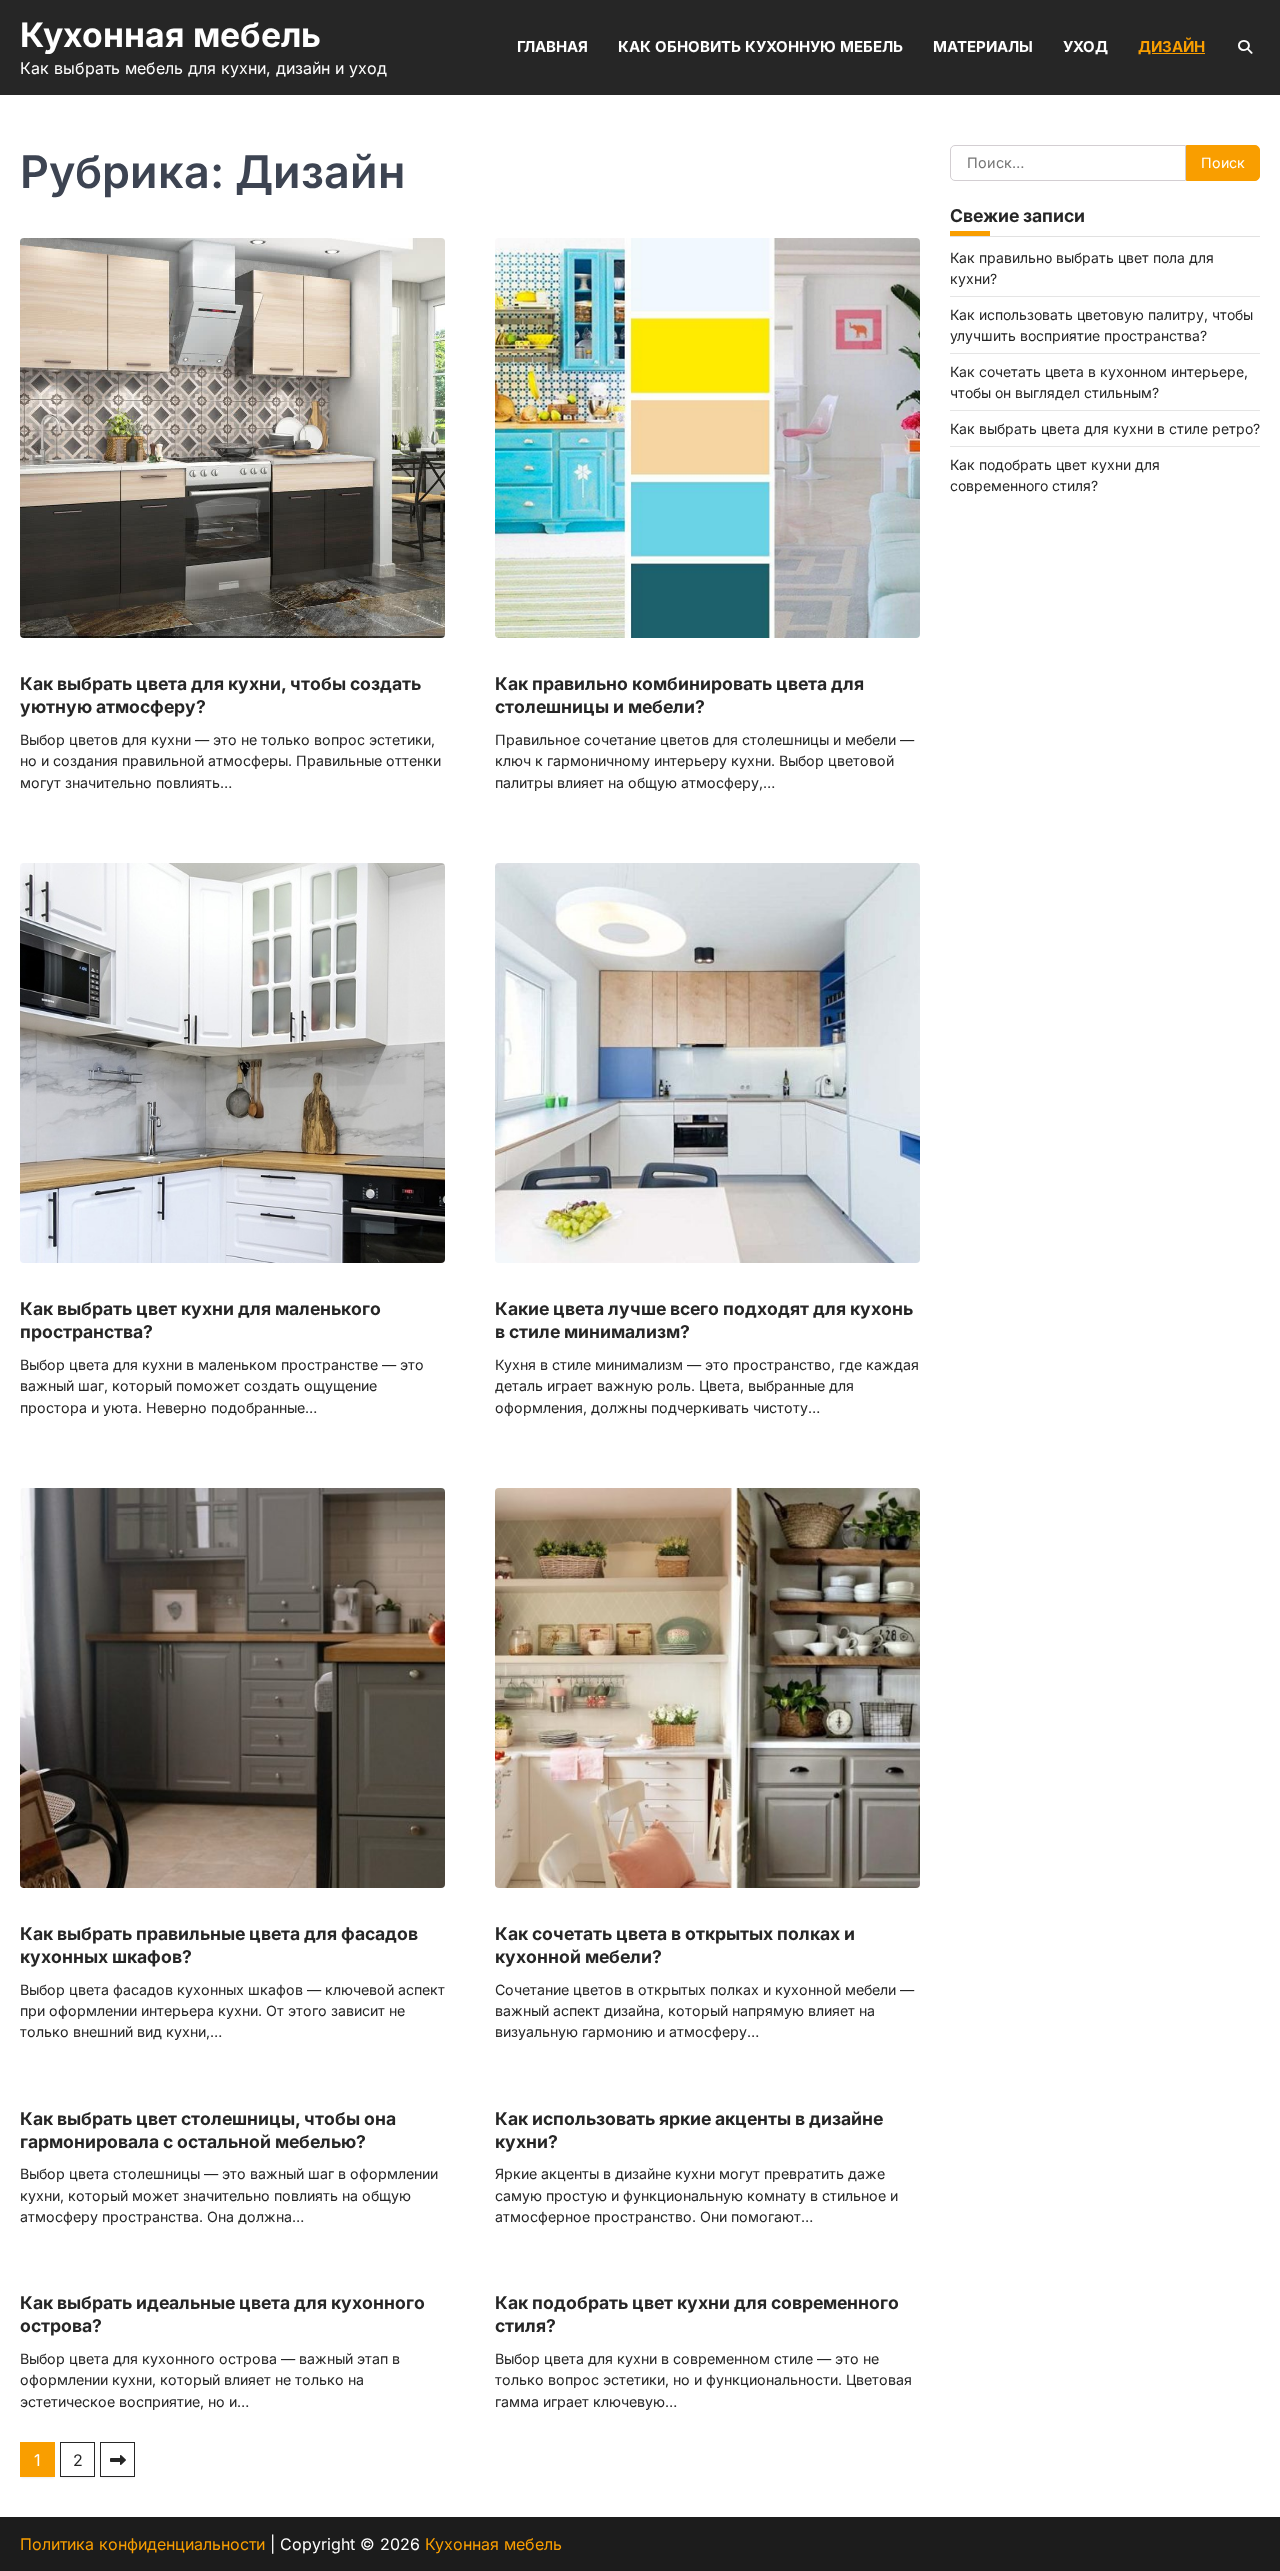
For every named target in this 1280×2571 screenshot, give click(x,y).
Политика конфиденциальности (142, 2544)
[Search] (1245, 47)
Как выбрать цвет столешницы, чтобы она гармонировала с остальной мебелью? (208, 2130)
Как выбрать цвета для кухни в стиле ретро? (1105, 427)
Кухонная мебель (170, 34)
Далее (117, 2459)
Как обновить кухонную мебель (760, 46)
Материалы (983, 46)
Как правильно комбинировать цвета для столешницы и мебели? (679, 695)
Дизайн (1171, 46)
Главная (552, 46)
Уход (1085, 46)
